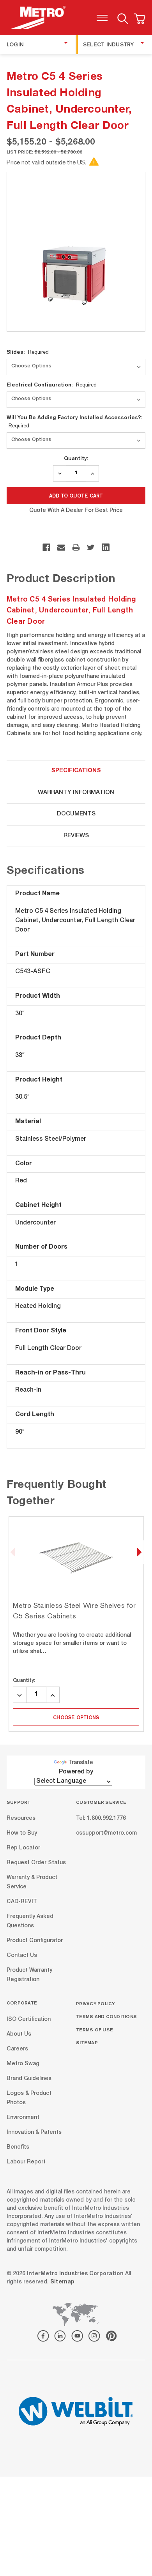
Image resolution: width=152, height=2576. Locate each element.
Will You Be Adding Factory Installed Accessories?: (74, 421)
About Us (19, 2034)
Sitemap (87, 2042)
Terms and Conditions (106, 2016)
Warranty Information (76, 793)
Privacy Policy (95, 2003)
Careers (17, 2049)
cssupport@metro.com (106, 1833)
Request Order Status (36, 1863)
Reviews (76, 836)
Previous (13, 1552)
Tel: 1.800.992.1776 (101, 1819)
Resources (21, 1819)
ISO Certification (29, 2019)
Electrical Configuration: (52, 385)
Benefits (18, 2147)
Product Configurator (35, 1941)
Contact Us (22, 1956)
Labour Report (26, 2162)
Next (139, 1552)
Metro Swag (23, 2064)
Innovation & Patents (34, 2132)
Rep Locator (23, 1848)
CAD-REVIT (22, 1902)
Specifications (76, 771)
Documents (76, 814)
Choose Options (76, 1717)
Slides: (28, 352)
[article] (76, 1624)
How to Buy (22, 1833)
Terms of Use (95, 2030)
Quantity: (76, 458)
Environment (23, 2117)
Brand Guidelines (29, 2078)
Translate (81, 1763)
